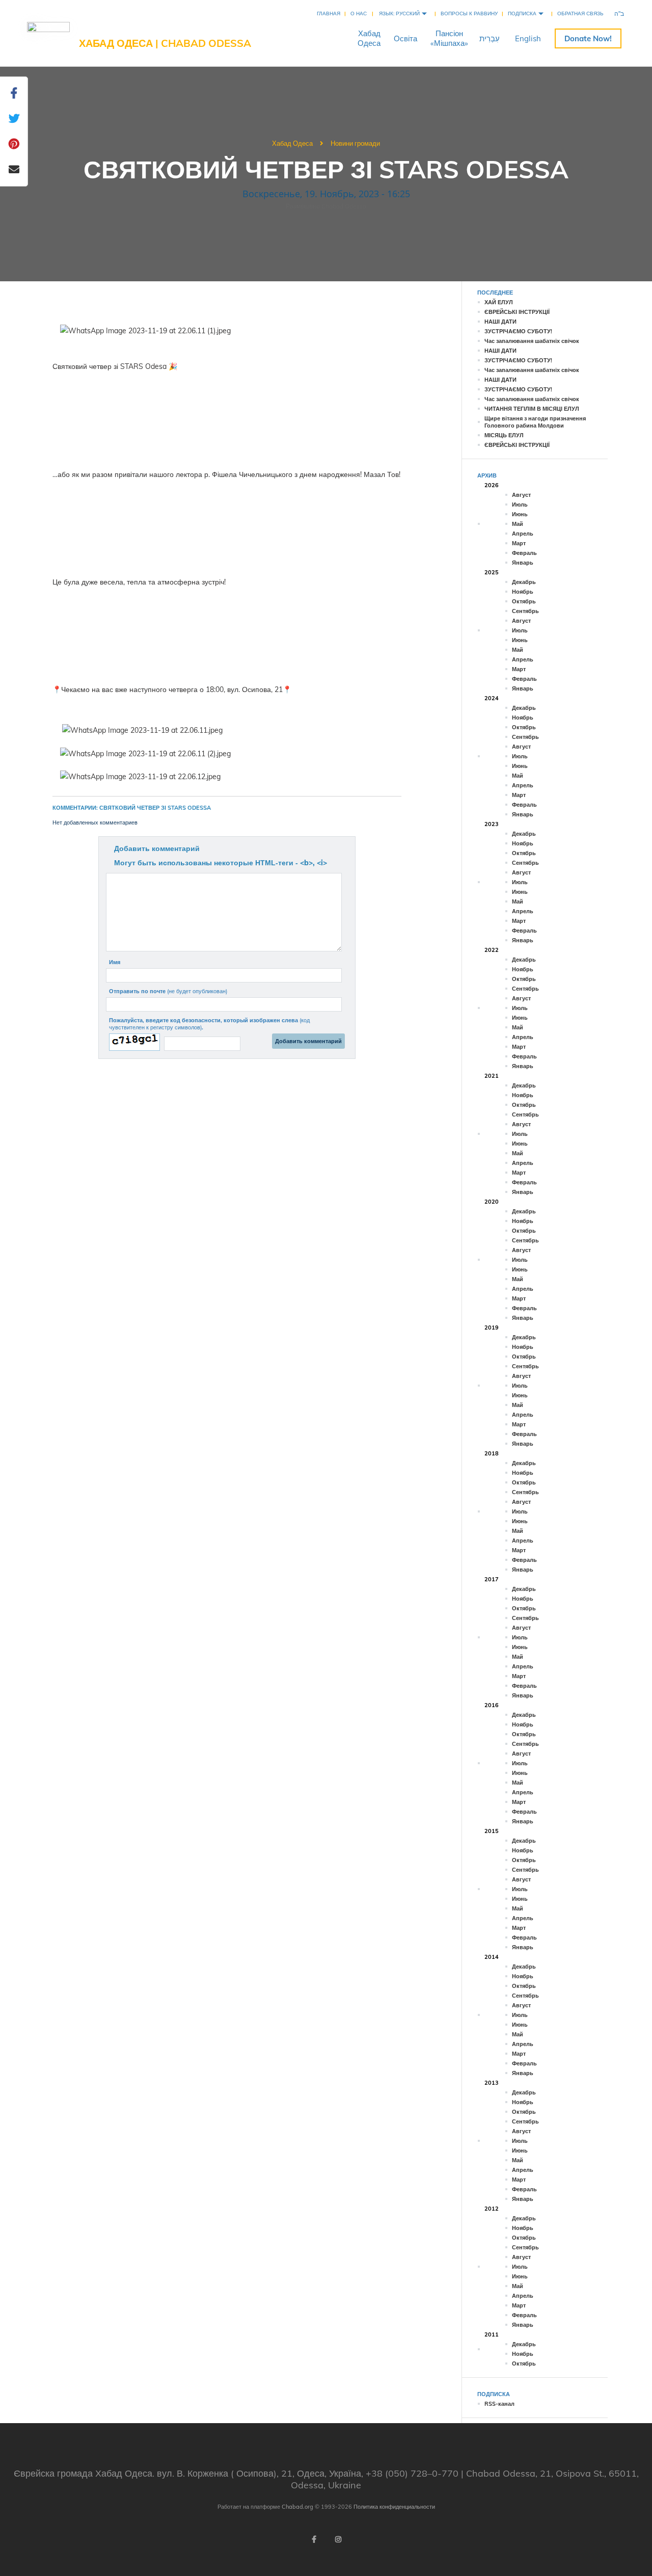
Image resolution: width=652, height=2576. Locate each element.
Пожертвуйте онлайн (588, 38)
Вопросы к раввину (469, 14)
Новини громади (355, 143)
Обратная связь (580, 14)
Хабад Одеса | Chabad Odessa (165, 43)
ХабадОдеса (369, 38)
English (528, 38)
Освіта (405, 38)
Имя (115, 962)
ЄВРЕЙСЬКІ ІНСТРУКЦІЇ (517, 312)
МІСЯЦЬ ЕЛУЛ (504, 435)
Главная (329, 14)
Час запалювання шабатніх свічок (532, 341)
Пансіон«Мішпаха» (449, 38)
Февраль (524, 553)
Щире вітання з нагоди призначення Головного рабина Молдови (535, 422)
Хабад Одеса (292, 143)
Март (519, 543)
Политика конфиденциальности (394, 2507)
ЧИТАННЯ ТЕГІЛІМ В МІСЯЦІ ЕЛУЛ (532, 409)
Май (518, 524)
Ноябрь (523, 592)
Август (521, 495)
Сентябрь (525, 611)
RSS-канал (499, 2404)
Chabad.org (297, 2507)
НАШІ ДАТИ (500, 322)
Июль (520, 504)
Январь (523, 563)
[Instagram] (338, 2539)
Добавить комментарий (157, 848)
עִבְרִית (490, 38)
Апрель (523, 534)
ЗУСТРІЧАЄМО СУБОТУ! (518, 331)
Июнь (520, 514)
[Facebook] (314, 2539)
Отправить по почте (168, 991)
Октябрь (524, 601)
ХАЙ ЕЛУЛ (499, 302)
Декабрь (524, 582)
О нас (359, 14)
